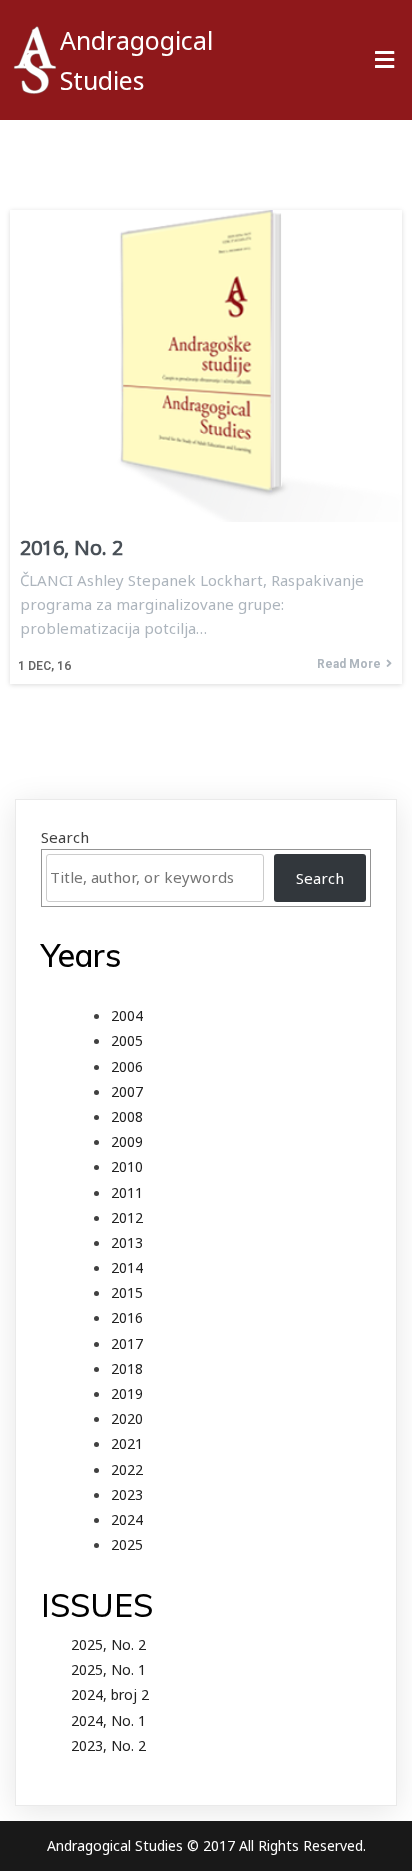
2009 (127, 1141)
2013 (127, 1242)
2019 (127, 1393)
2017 (127, 1343)
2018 (127, 1368)
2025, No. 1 (108, 1669)
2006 (127, 1066)
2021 (127, 1443)
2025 (127, 1544)
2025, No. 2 (108, 1644)
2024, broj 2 (110, 1694)
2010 (127, 1166)
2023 (127, 1494)
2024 (127, 1519)
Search (65, 837)
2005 (127, 1040)
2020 (127, 1418)
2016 (127, 1317)
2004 (127, 1015)
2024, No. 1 (108, 1720)
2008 (127, 1116)
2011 (127, 1192)
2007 (127, 1091)
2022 (127, 1469)
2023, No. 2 (108, 1745)
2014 (127, 1267)
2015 (127, 1292)
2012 (127, 1217)
